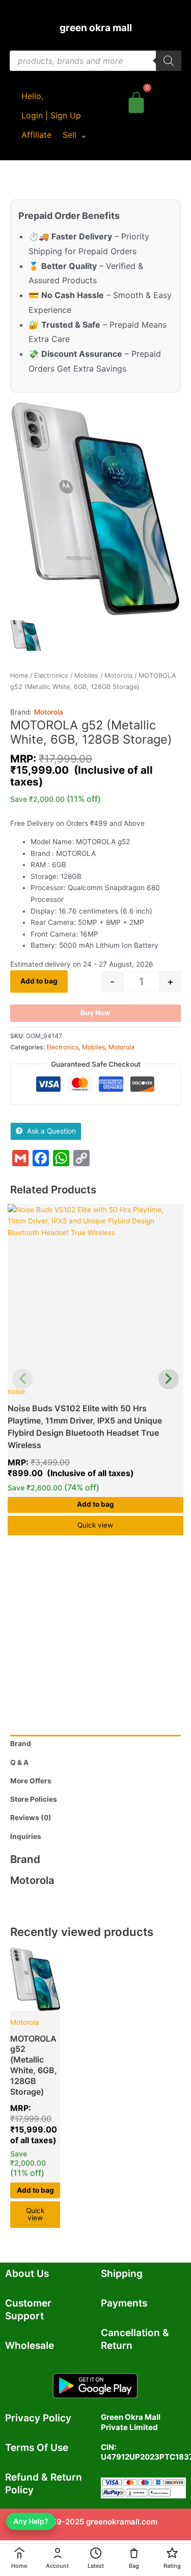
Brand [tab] (21, 1744)
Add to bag (39, 981)
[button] (74, 135)
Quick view (95, 1525)
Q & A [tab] (19, 1762)
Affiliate (36, 135)
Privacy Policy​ (38, 2418)
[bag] (136, 101)
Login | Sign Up (51, 115)
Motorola (118, 676)
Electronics (51, 676)
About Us (27, 2274)
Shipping (122, 2274)
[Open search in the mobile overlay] (95, 61)
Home (19, 676)
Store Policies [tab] (34, 1799)
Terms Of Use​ (37, 2448)
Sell (70, 135)
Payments (124, 2303)
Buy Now (95, 1013)
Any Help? (31, 2521)
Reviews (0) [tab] (31, 1818)
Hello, (32, 96)
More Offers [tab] (31, 1781)
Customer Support (28, 2310)
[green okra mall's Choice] (95, 1292)
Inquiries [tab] (26, 1836)
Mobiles (86, 676)
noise (16, 1391)
